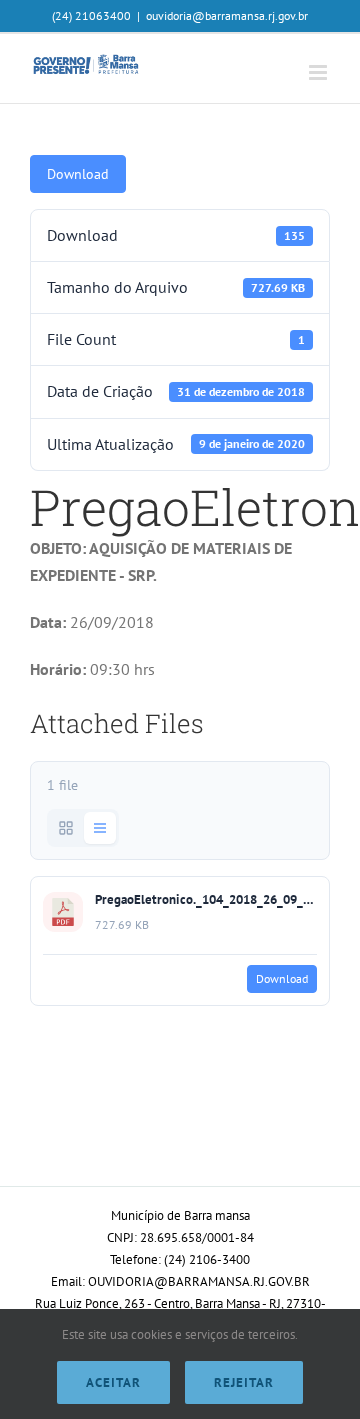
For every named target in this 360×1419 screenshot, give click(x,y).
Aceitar (113, 1382)
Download (78, 174)
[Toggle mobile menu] (319, 72)
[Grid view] (66, 828)
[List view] (100, 828)
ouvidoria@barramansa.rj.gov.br (227, 15)
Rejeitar (244, 1382)
